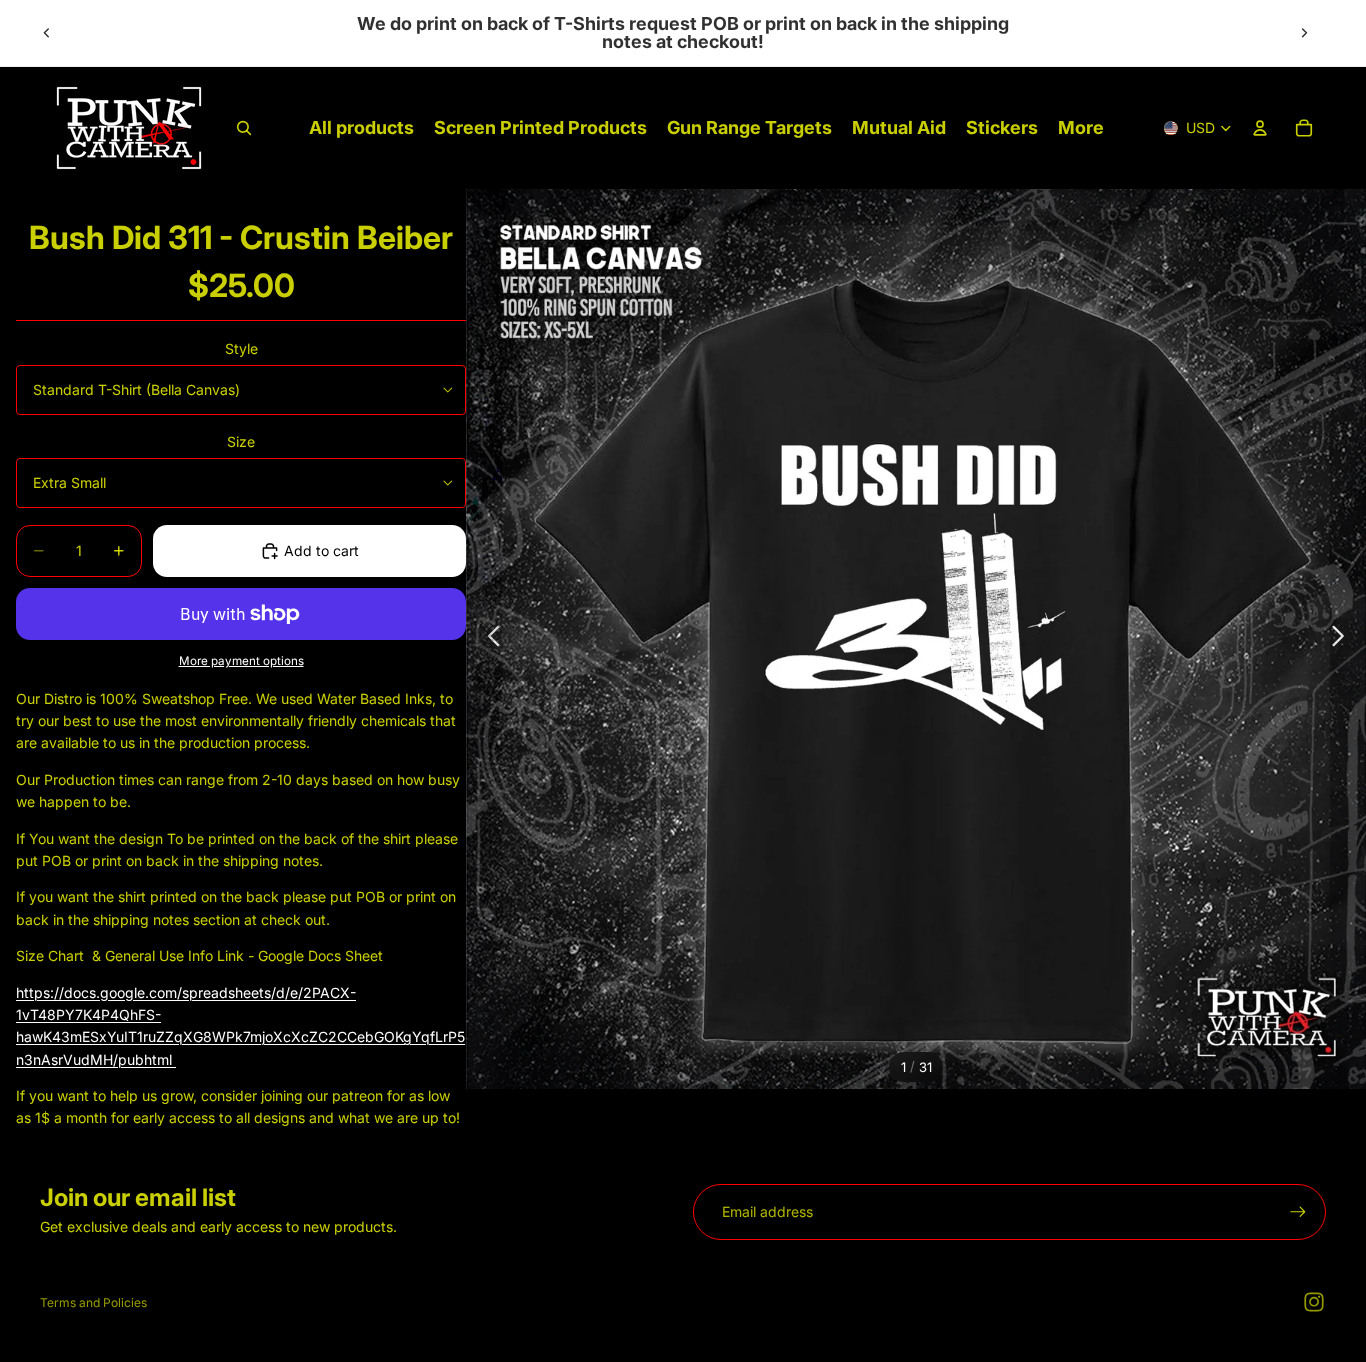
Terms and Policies (93, 1302)
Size (241, 441)
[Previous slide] (47, 33)
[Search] (244, 128)
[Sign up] (1298, 1212)
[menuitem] (1081, 128)
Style (241, 348)
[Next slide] (1304, 33)
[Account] (1260, 128)
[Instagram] (1314, 1302)
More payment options (241, 661)
